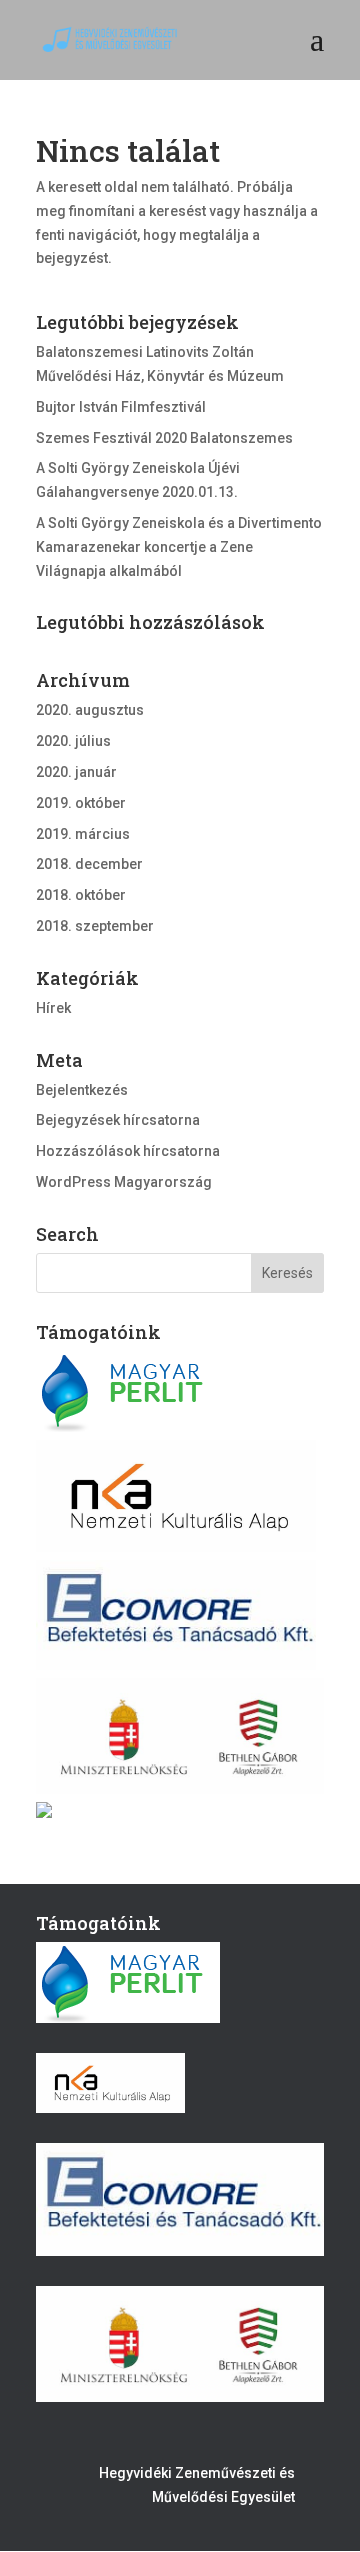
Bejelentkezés (82, 1090)
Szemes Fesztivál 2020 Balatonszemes (164, 438)
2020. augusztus (90, 710)
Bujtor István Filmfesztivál (121, 407)
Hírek (53, 1008)
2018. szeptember (95, 926)
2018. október (81, 895)
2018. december (89, 864)
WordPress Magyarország (124, 1182)
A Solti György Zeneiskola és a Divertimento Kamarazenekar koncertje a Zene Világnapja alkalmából (179, 547)
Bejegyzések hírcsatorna (118, 1120)
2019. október (81, 803)
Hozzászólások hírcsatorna (128, 1151)
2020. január (76, 772)
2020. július (73, 741)
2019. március (83, 834)
